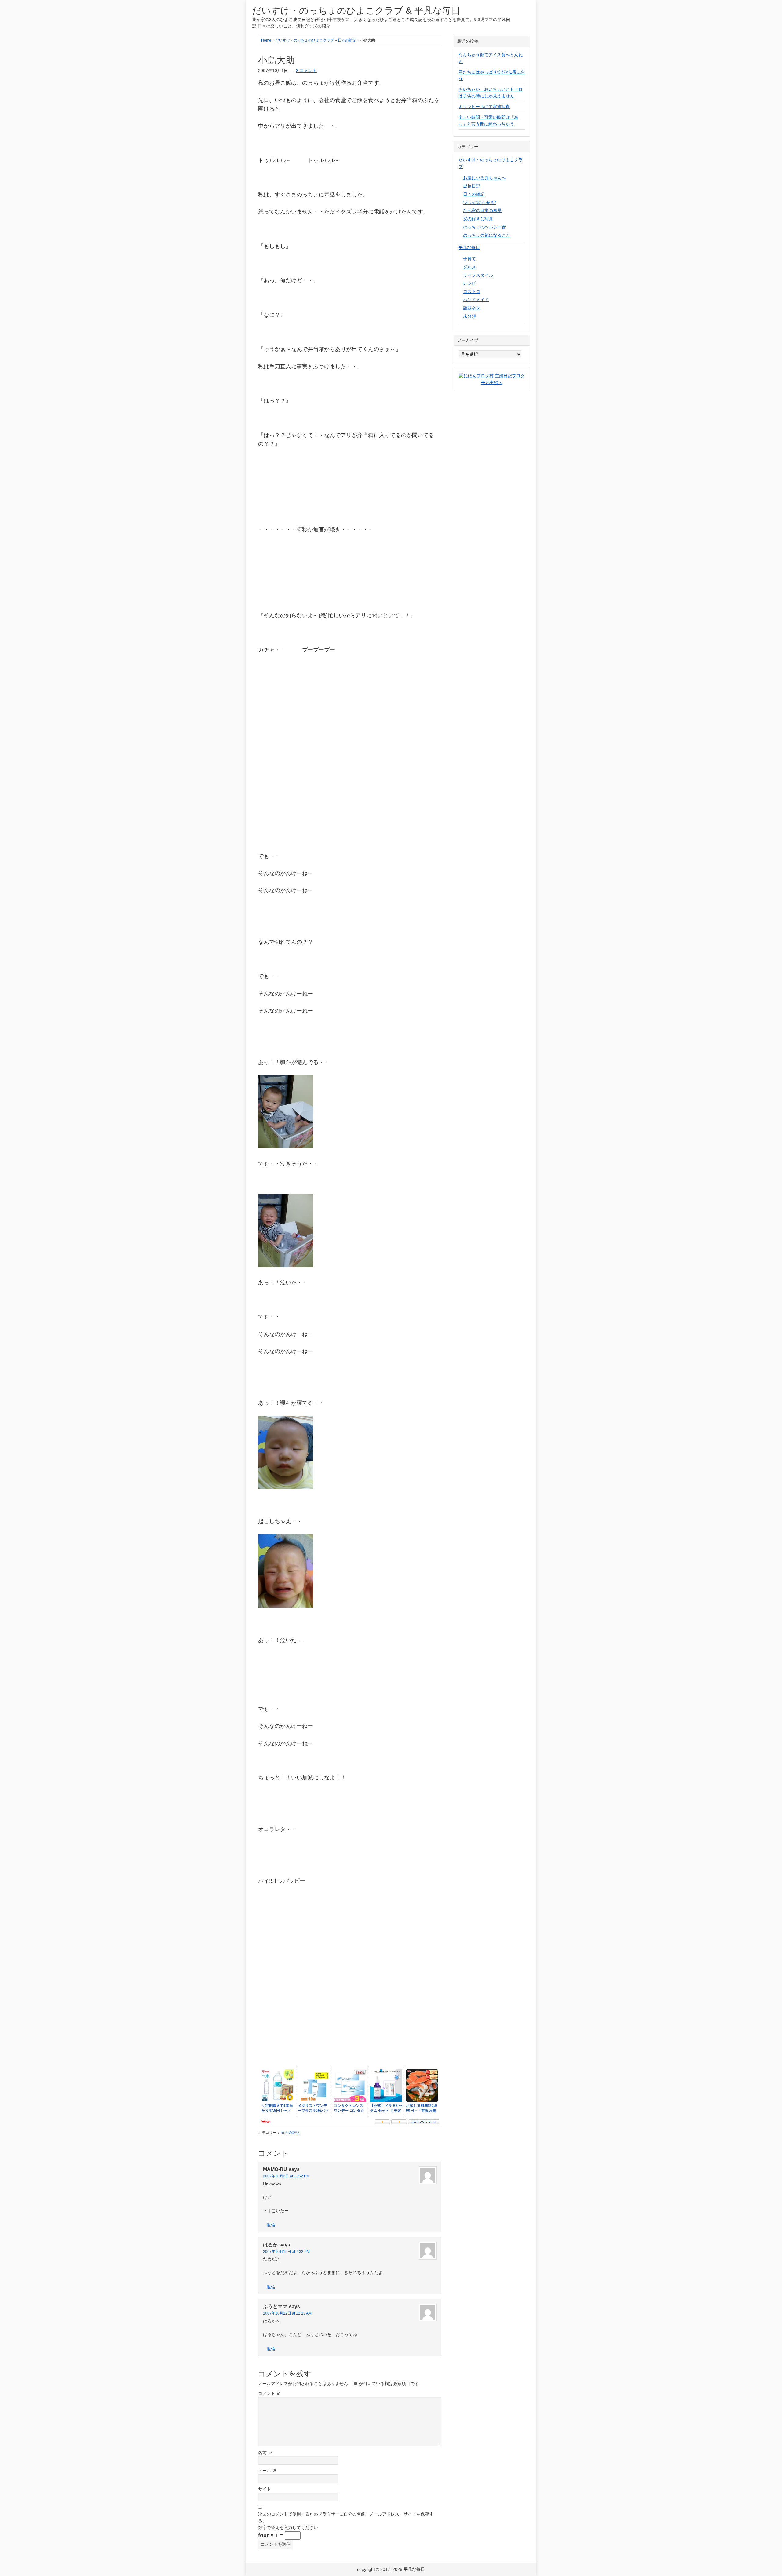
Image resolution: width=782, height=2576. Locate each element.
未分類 (470, 316)
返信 (271, 2225)
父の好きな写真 (478, 219)
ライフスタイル (478, 275)
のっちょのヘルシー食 (484, 227)
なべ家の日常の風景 (482, 210)
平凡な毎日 (469, 247)
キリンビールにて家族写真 (484, 107)
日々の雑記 (290, 2133)
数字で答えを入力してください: (289, 2527)
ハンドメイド (476, 300)
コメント (269, 2393)
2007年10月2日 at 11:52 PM (286, 2176)
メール (267, 2471)
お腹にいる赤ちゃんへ (484, 178)
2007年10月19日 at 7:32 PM (286, 2252)
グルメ (470, 267)
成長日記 (472, 186)
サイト (265, 2489)
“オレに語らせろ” (480, 203)
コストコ (472, 291)
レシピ (470, 283)
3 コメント (306, 71)
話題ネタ (472, 308)
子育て (470, 259)
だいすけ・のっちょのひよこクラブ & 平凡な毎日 (356, 11)
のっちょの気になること (487, 235)
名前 (265, 2453)
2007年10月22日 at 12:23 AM (287, 2313)
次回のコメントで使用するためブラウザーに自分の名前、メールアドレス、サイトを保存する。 (346, 2517)
